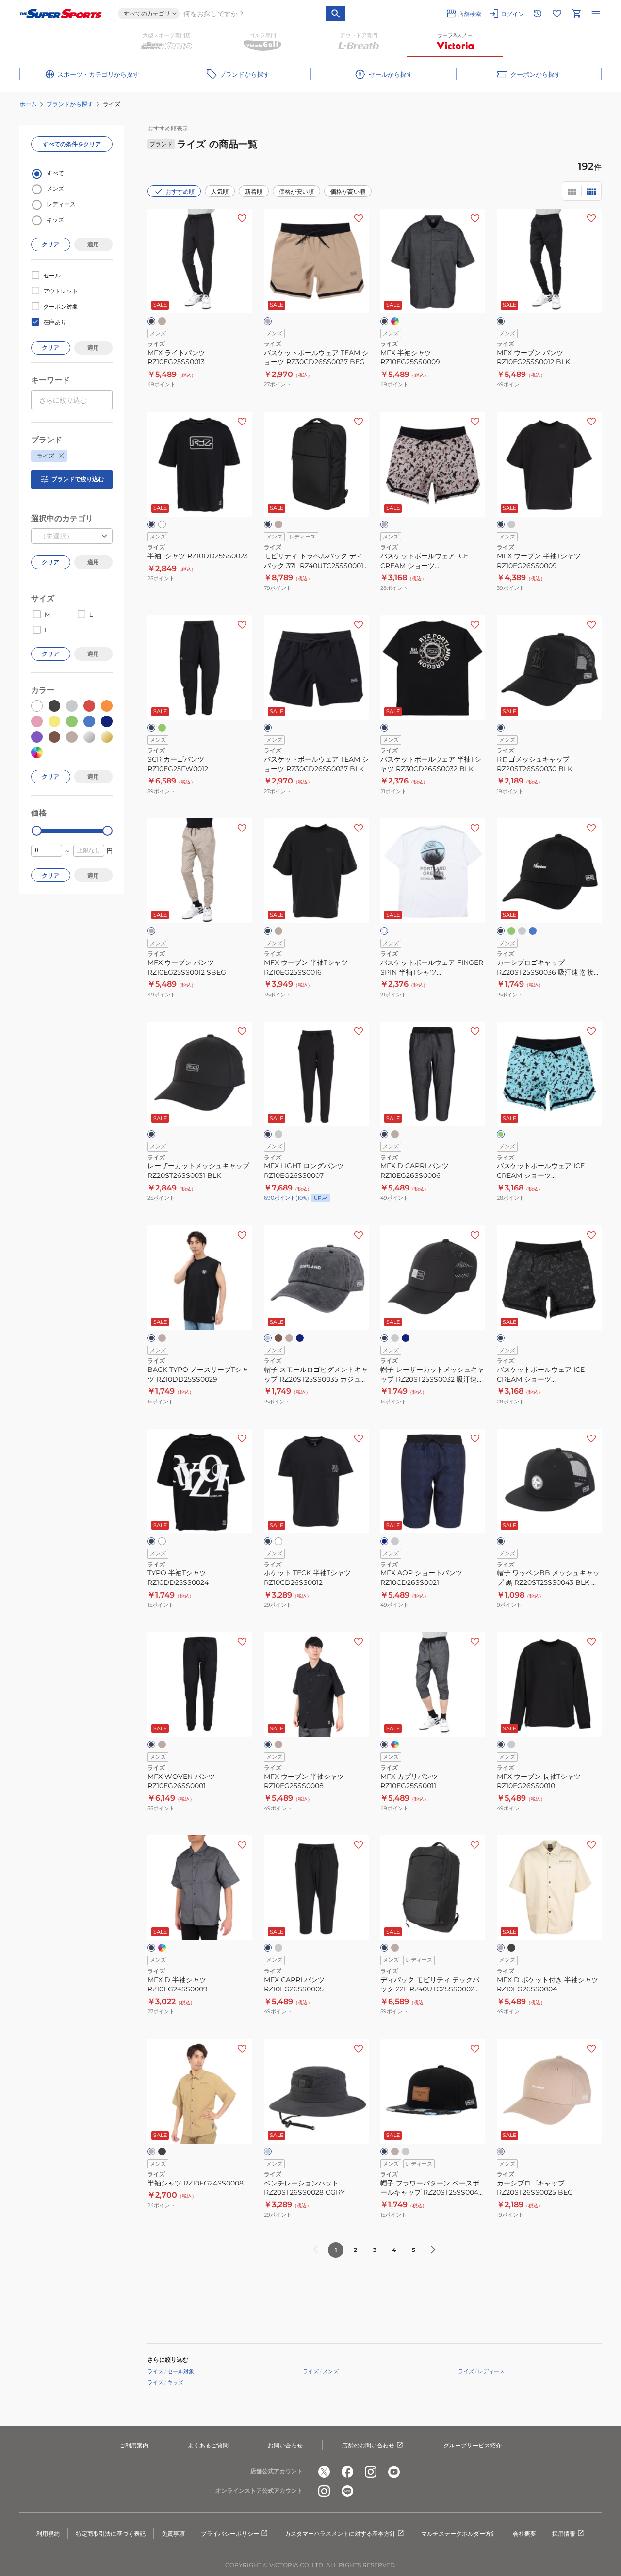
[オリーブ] (162, 728)
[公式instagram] (371, 2472)
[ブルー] (533, 931)
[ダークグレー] (268, 1338)
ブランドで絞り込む (78, 479)
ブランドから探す (70, 104)
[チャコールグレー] (522, 931)
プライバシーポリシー (230, 2534)
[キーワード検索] (336, 14)
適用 (93, 244)
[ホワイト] (162, 524)
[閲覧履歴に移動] (538, 14)
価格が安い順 (296, 191)
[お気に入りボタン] (242, 218)
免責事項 (173, 2534)
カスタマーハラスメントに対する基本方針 (340, 2534)
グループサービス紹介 (473, 2445)
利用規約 (48, 2534)
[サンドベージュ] (162, 321)
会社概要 (524, 2534)
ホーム (28, 104)
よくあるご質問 (208, 2445)
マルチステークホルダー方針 (459, 2534)
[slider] (37, 831)
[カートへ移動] (576, 14)
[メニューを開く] (596, 14)
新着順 (254, 191)
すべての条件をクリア (72, 144)
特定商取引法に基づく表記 (111, 2534)
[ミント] (501, 1134)
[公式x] (324, 2472)
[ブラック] (151, 321)
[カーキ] (278, 1338)
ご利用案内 (134, 2445)
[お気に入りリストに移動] (557, 14)
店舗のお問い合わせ (368, 2445)
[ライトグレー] (395, 1541)
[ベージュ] (268, 321)
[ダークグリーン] (511, 931)
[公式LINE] (347, 2491)
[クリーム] (501, 1948)
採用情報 (564, 2534)
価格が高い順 (348, 191)
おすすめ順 (180, 191)
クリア (50, 244)
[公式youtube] (394, 2472)
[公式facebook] (347, 2472)
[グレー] (511, 524)
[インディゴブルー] (395, 321)
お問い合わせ (285, 2445)
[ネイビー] (300, 1338)
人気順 (220, 191)
